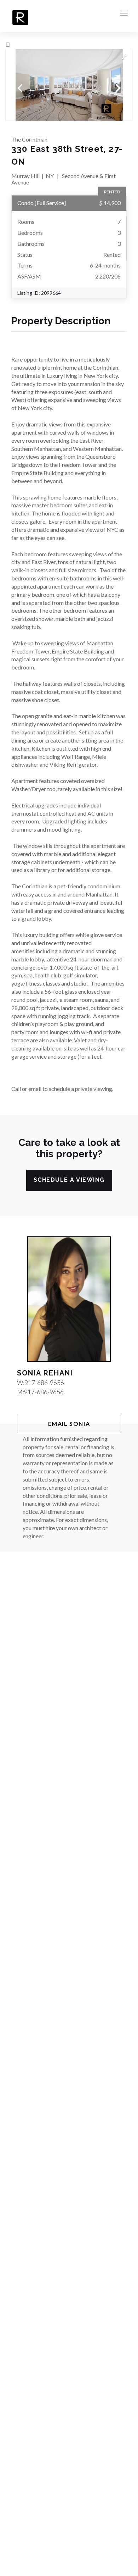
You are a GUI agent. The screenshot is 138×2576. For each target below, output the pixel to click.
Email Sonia (69, 1424)
